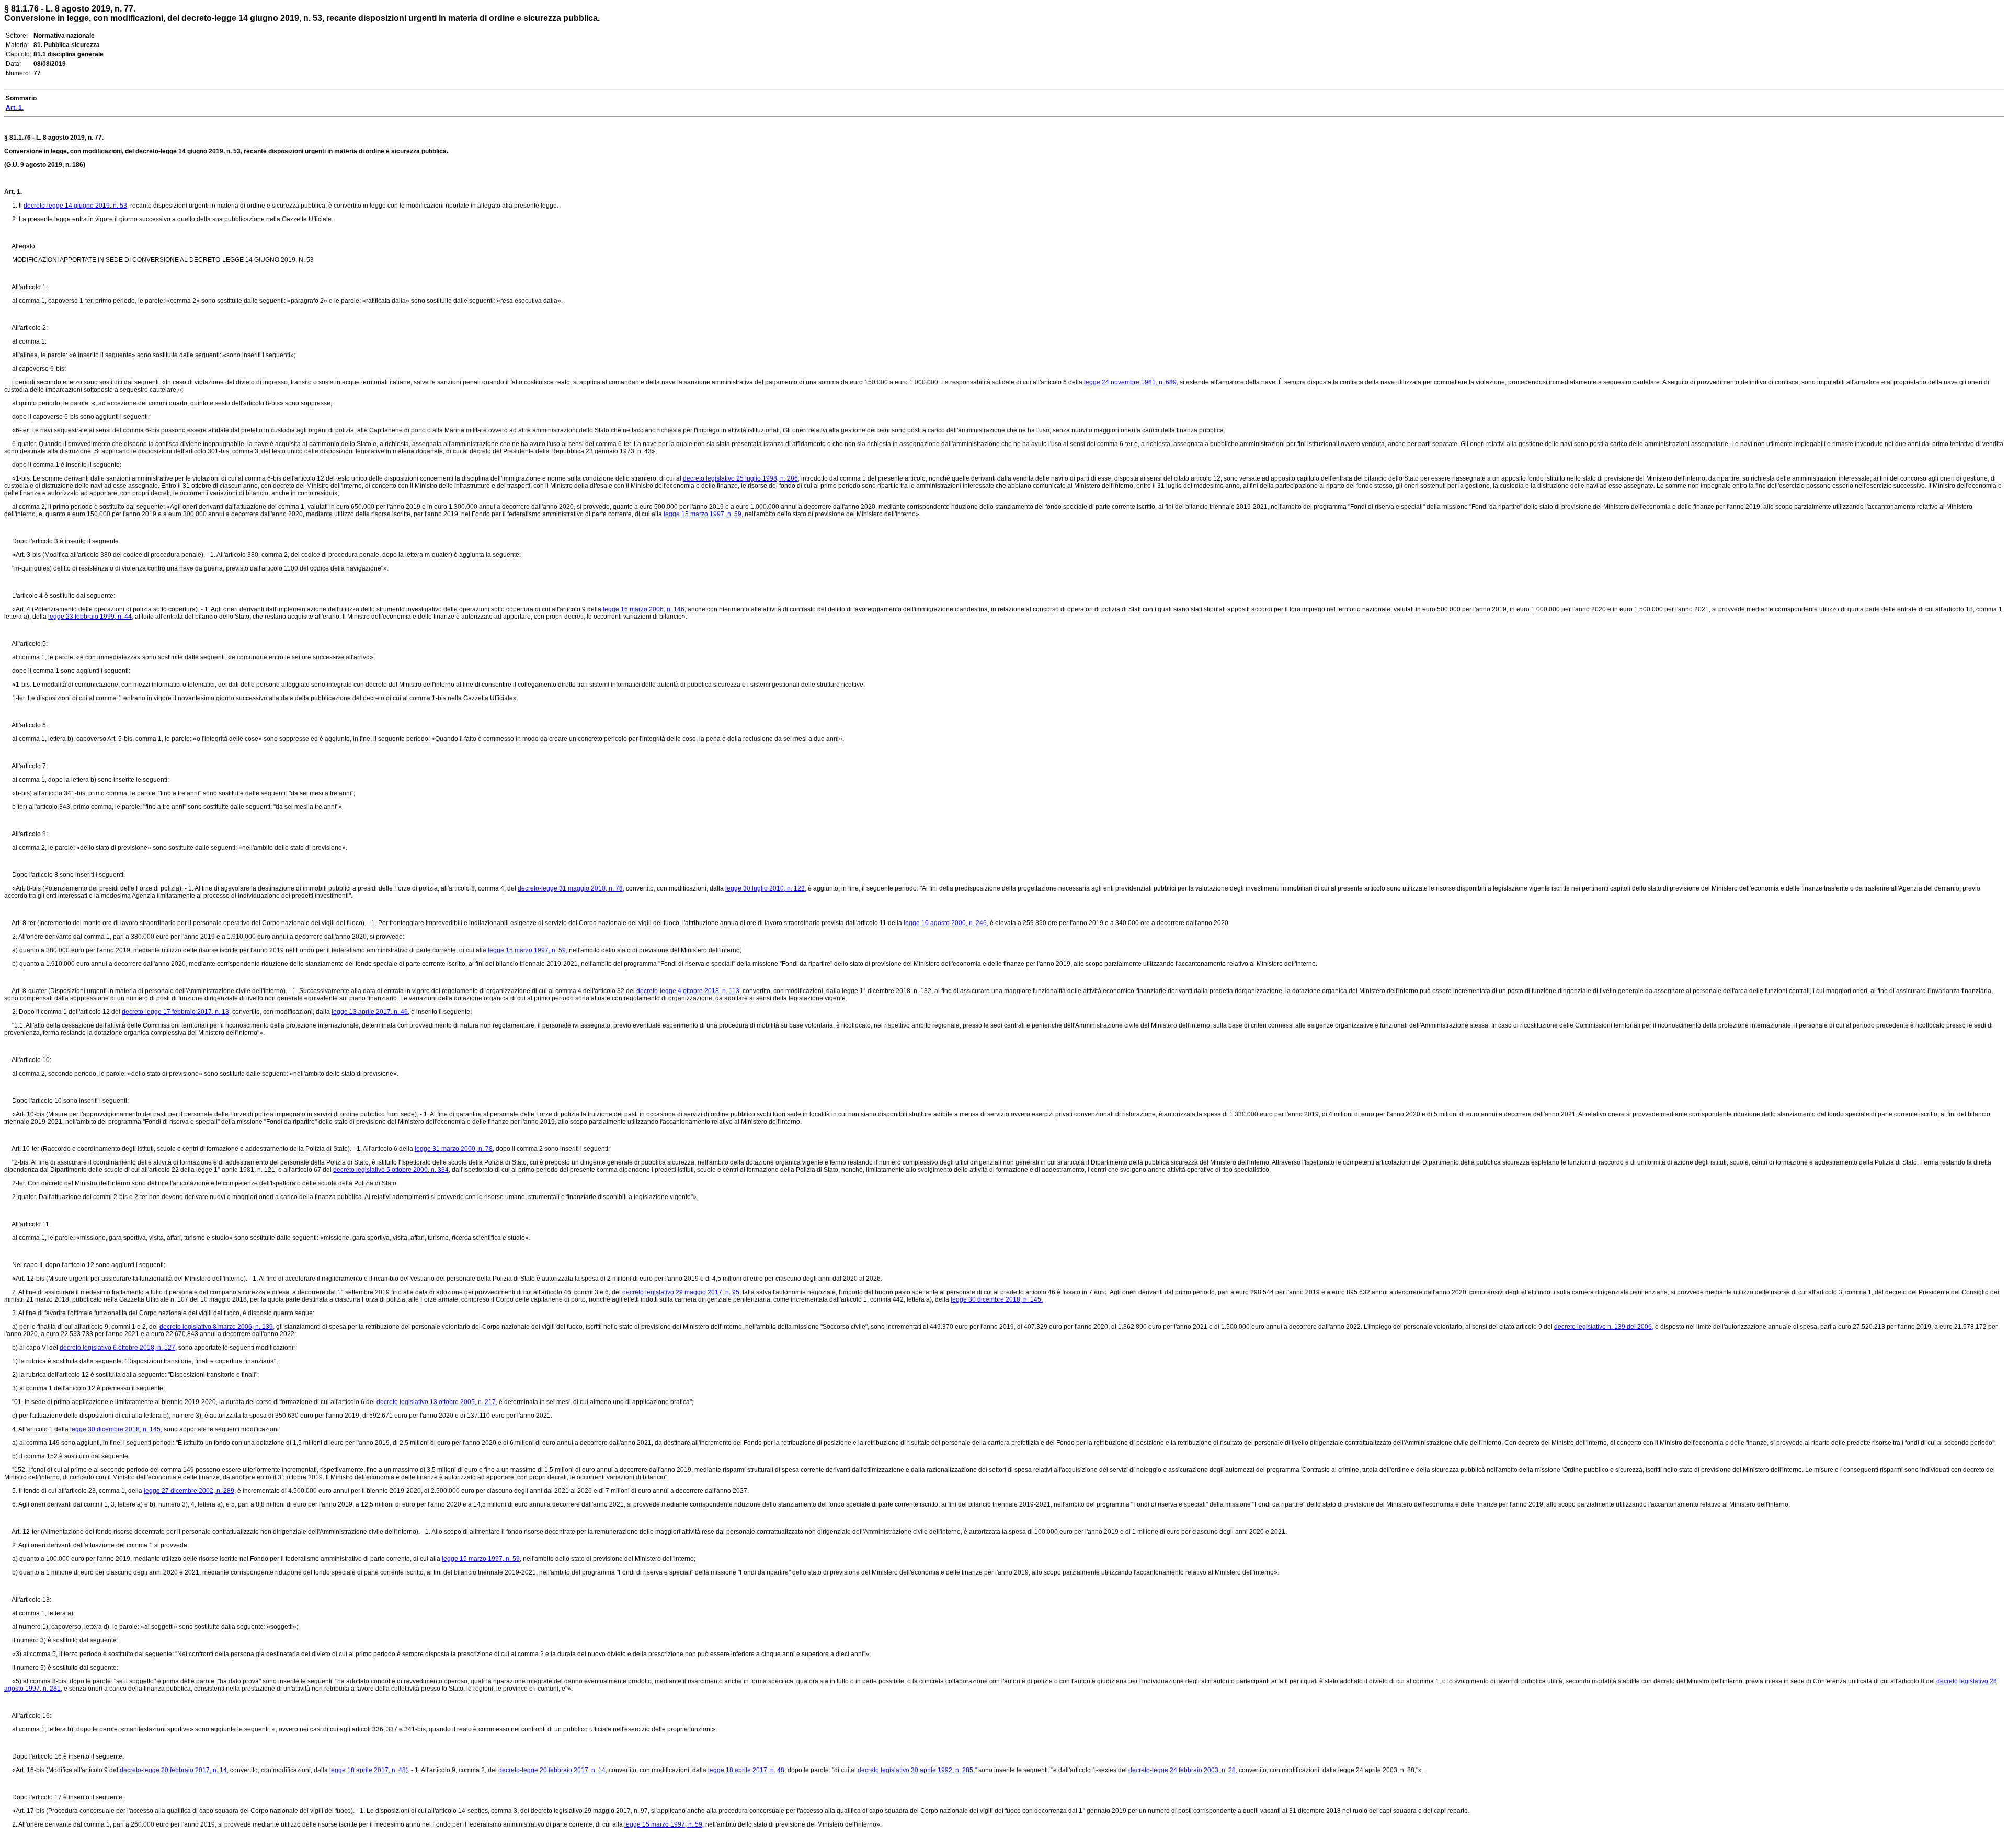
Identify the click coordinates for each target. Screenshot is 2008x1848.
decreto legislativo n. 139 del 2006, (1604, 1327)
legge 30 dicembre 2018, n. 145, (116, 1429)
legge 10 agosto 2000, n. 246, (946, 923)
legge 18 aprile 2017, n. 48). (369, 1770)
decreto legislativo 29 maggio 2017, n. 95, (682, 1292)
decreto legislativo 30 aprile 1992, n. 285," (917, 1770)
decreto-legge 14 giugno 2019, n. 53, (76, 206)
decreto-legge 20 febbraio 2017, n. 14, (174, 1770)
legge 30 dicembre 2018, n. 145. (997, 1299)
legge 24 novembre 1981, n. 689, (1131, 382)
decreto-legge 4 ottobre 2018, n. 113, (689, 991)
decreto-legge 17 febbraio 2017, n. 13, (176, 1012)
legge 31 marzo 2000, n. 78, (454, 1149)
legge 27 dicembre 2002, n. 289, (190, 1491)
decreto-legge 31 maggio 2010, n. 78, (571, 888)
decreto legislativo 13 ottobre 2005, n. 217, (437, 1402)
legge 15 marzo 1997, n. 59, (703, 514)
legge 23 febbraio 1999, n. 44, (91, 617)
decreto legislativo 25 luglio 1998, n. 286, (741, 478)
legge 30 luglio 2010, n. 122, (766, 888)
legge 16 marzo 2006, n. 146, (644, 609)
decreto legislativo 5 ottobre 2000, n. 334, (392, 1170)
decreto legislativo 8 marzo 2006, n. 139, (217, 1327)
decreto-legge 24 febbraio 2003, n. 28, (1183, 1770)
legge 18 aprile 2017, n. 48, (747, 1770)
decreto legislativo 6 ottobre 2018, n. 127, (118, 1348)
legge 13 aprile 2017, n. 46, (370, 1012)
